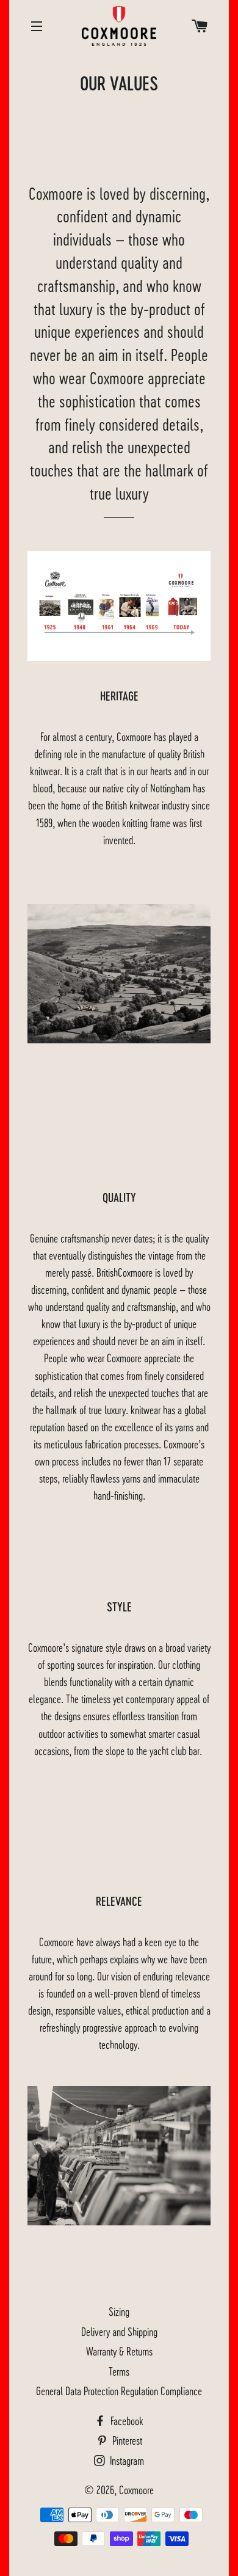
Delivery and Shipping (119, 2331)
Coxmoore (136, 2490)
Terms (119, 2371)
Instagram (126, 2460)
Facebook (126, 2421)
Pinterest (126, 2440)
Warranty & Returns (119, 2351)
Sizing (119, 2311)
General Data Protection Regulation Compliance (119, 2391)
